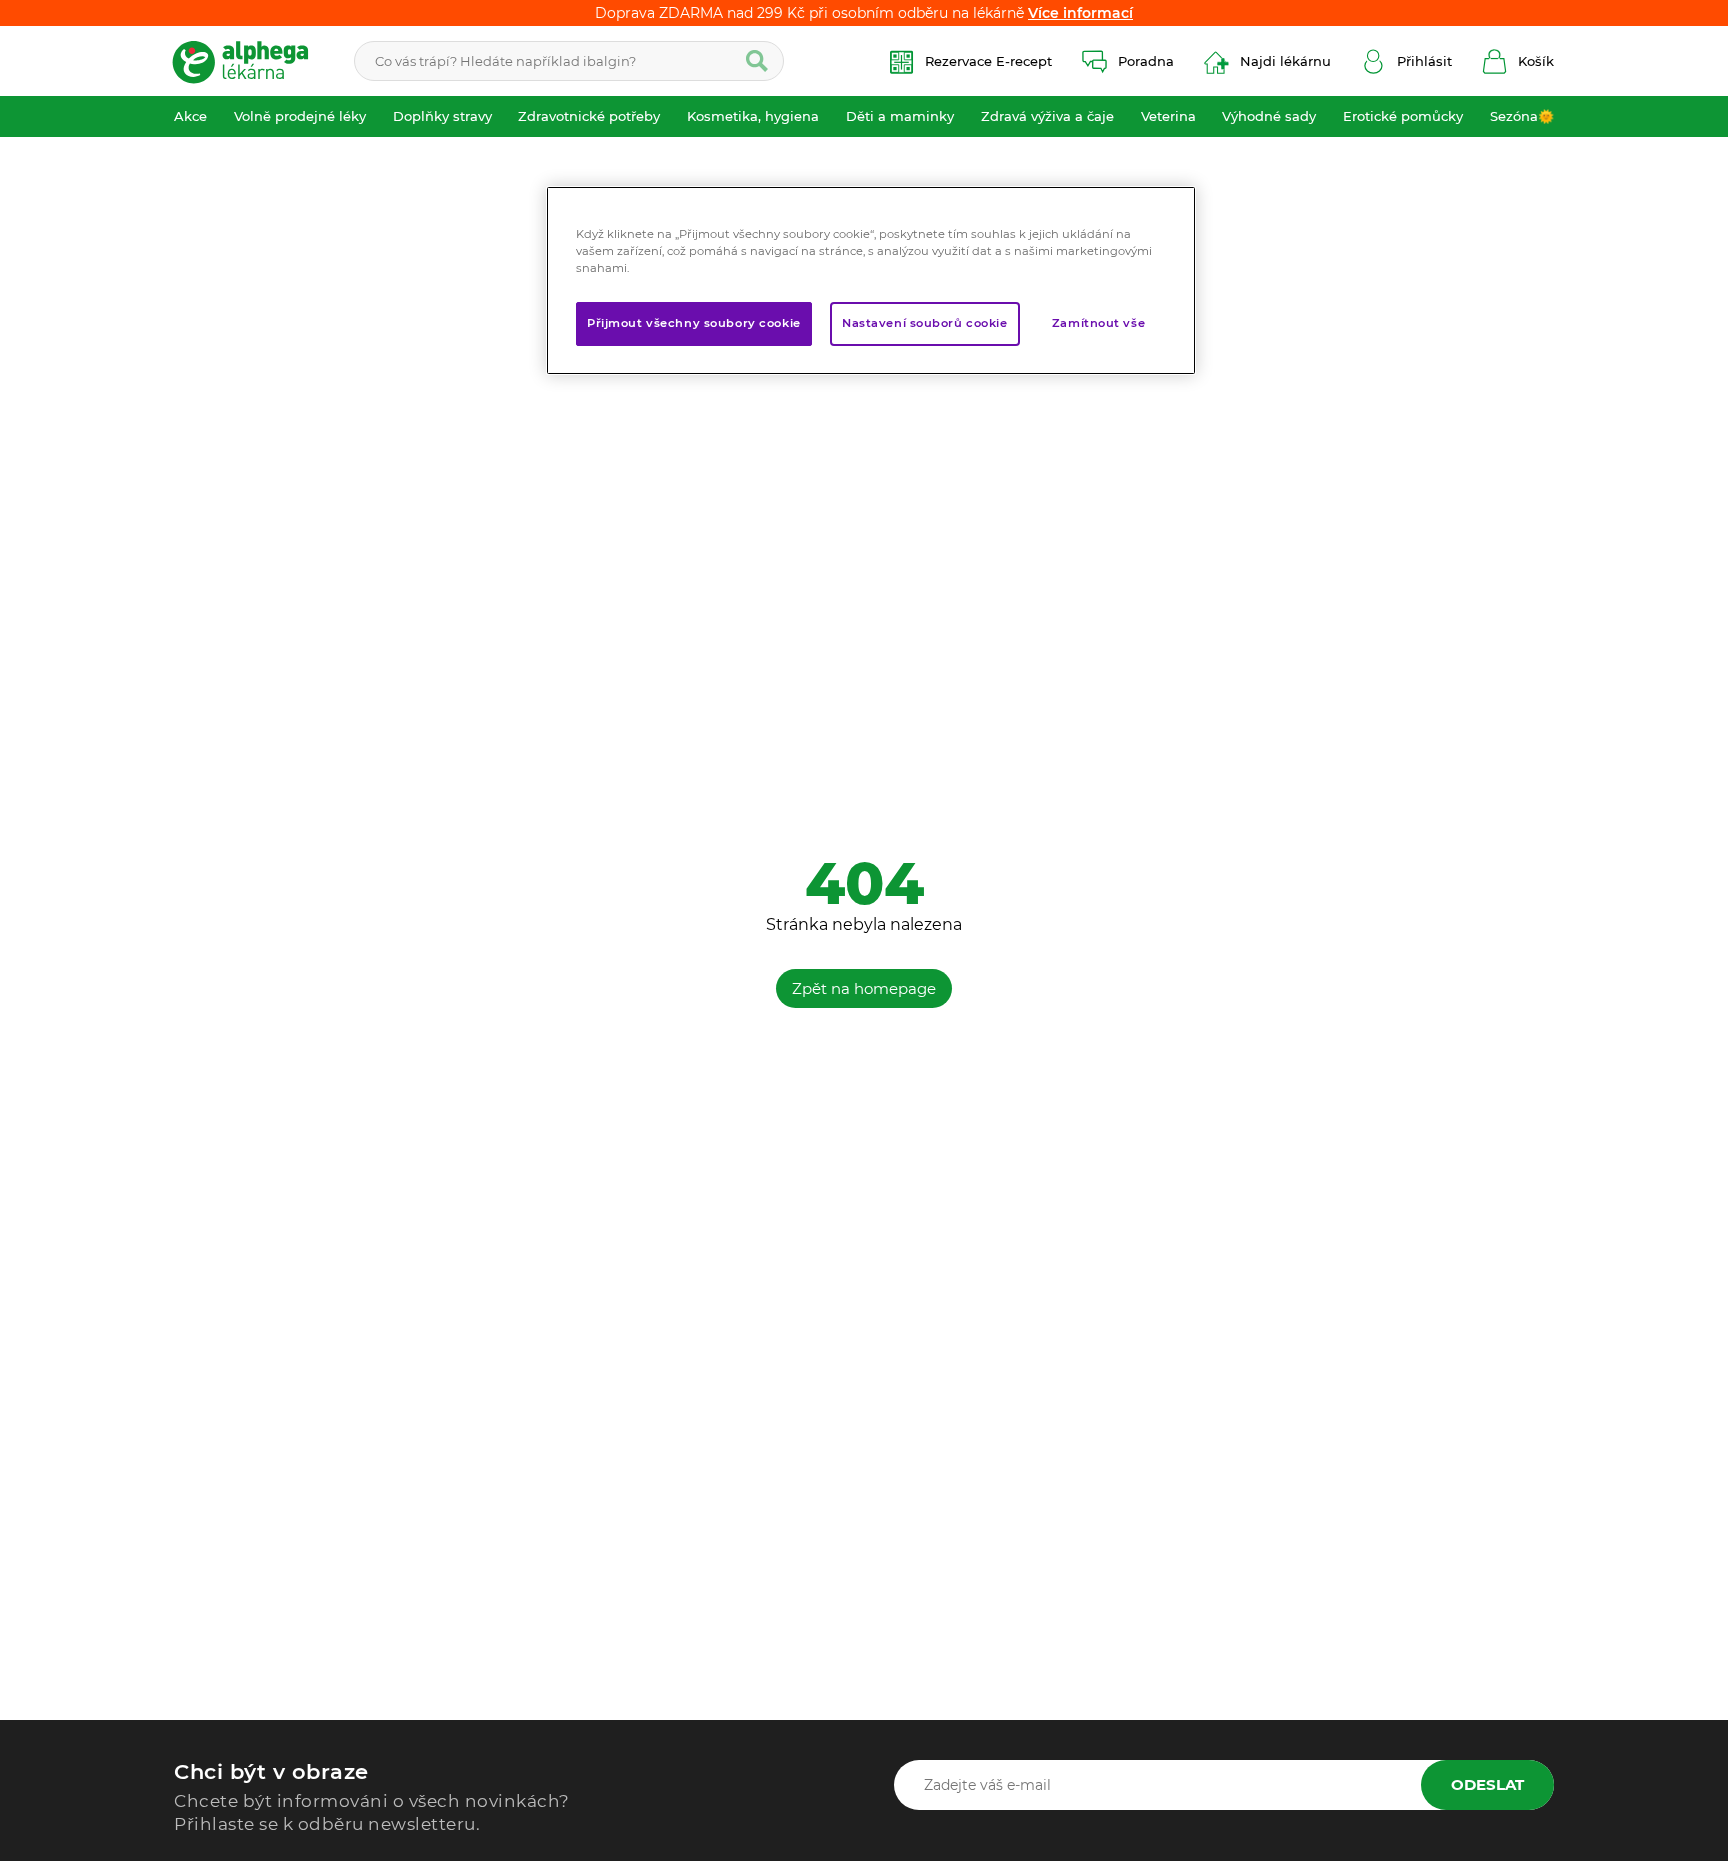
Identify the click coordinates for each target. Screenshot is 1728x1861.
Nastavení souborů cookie (925, 323)
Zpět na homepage (864, 988)
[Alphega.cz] (249, 61)
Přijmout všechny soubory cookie (694, 323)
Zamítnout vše (1098, 323)
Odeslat (1487, 1784)
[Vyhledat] (757, 61)
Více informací (1080, 13)
